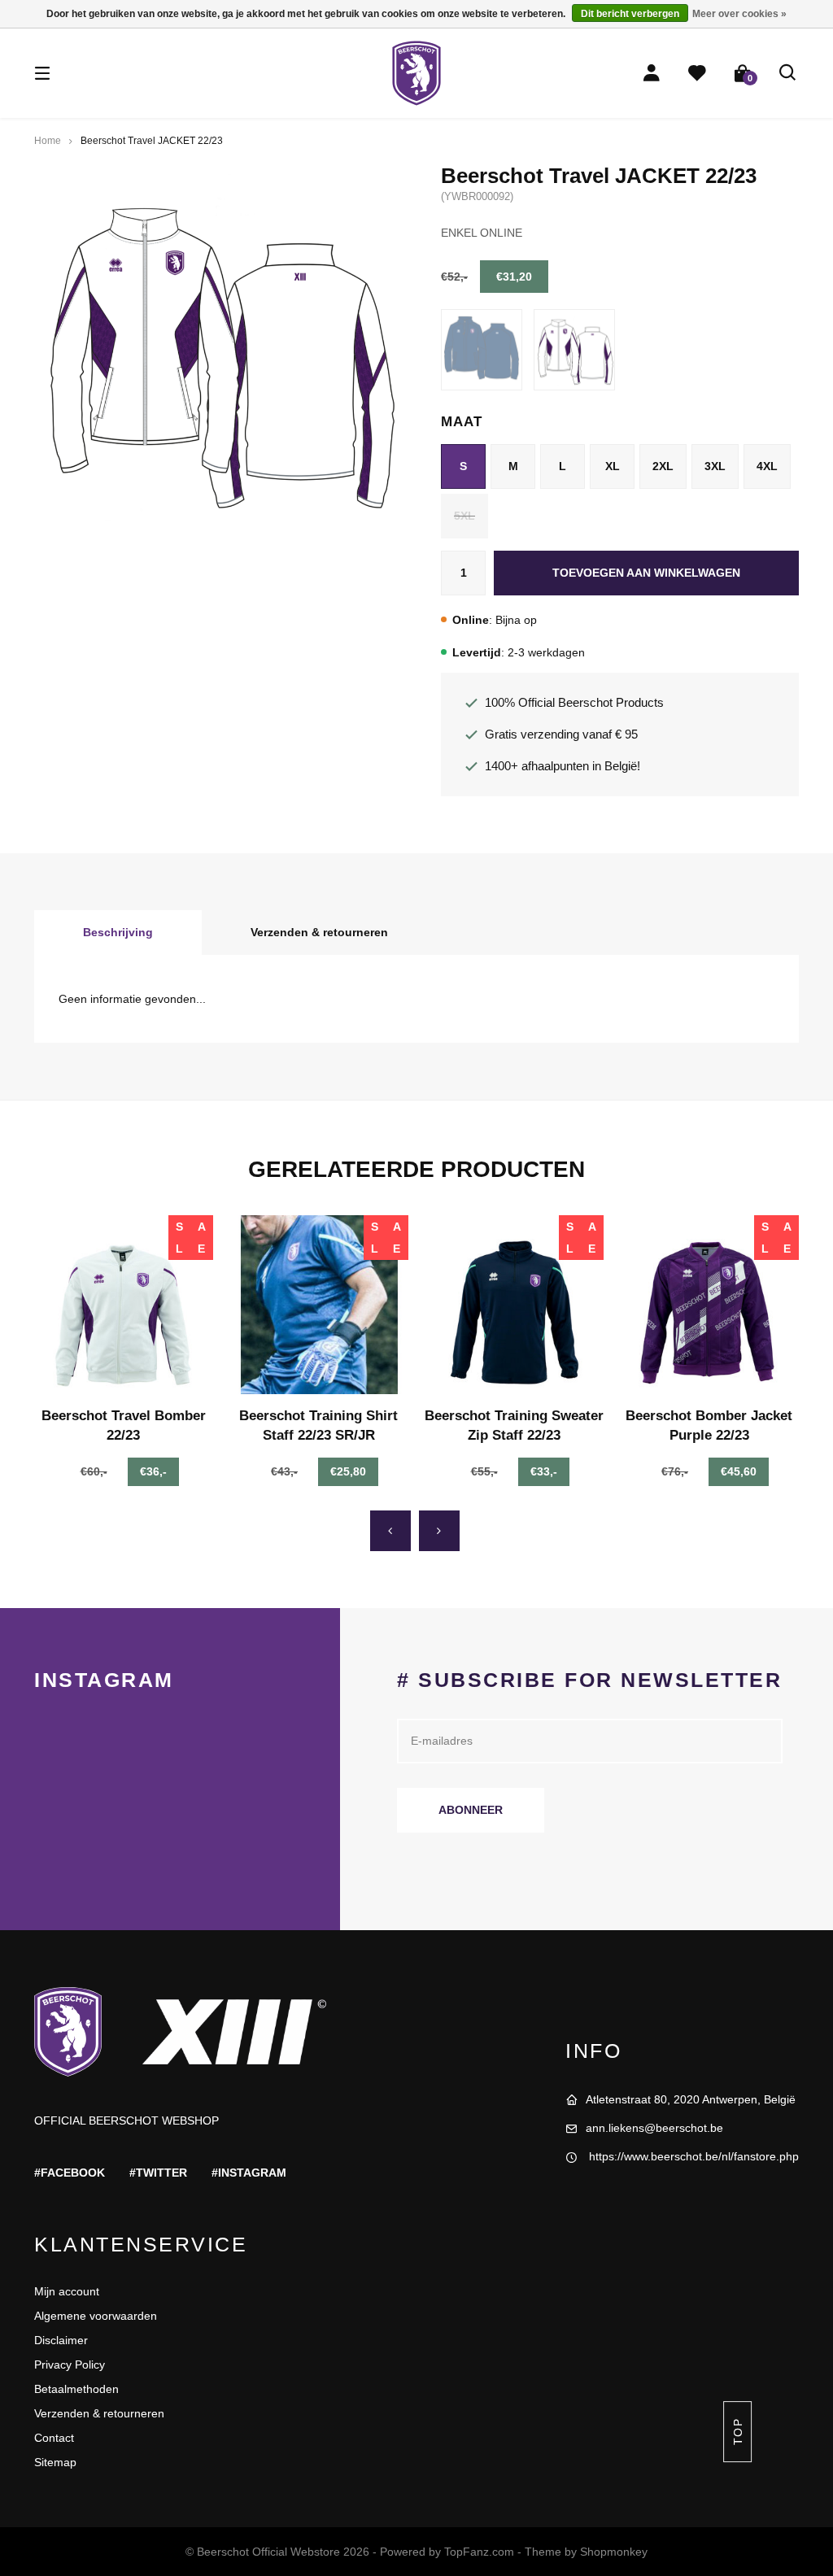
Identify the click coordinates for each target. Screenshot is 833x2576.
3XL (715, 466)
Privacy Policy (70, 2365)
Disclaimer (61, 2340)
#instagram (249, 2173)
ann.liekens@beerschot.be (654, 2128)
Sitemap (55, 2462)
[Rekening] (652, 73)
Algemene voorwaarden (96, 2316)
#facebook (70, 2173)
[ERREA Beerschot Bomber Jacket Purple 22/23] (709, 1305)
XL (613, 466)
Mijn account (67, 2291)
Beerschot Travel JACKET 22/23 (152, 141)
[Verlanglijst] (697, 73)
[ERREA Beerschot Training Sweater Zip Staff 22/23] (514, 1305)
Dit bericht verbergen (630, 14)
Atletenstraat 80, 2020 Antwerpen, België (691, 2099)
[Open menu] (42, 73)
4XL (767, 466)
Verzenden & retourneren (319, 932)
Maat (461, 422)
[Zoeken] (788, 73)
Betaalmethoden (76, 2389)
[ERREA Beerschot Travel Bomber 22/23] (124, 1305)
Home (48, 141)
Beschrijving (118, 932)
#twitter (158, 2173)
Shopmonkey (614, 2552)
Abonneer (471, 1810)
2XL (663, 466)
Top (737, 2432)
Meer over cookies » (739, 14)
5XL (464, 516)
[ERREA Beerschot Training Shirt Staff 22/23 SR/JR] (319, 1305)
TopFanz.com (479, 2552)
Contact (54, 2438)
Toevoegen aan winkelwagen (646, 573)
